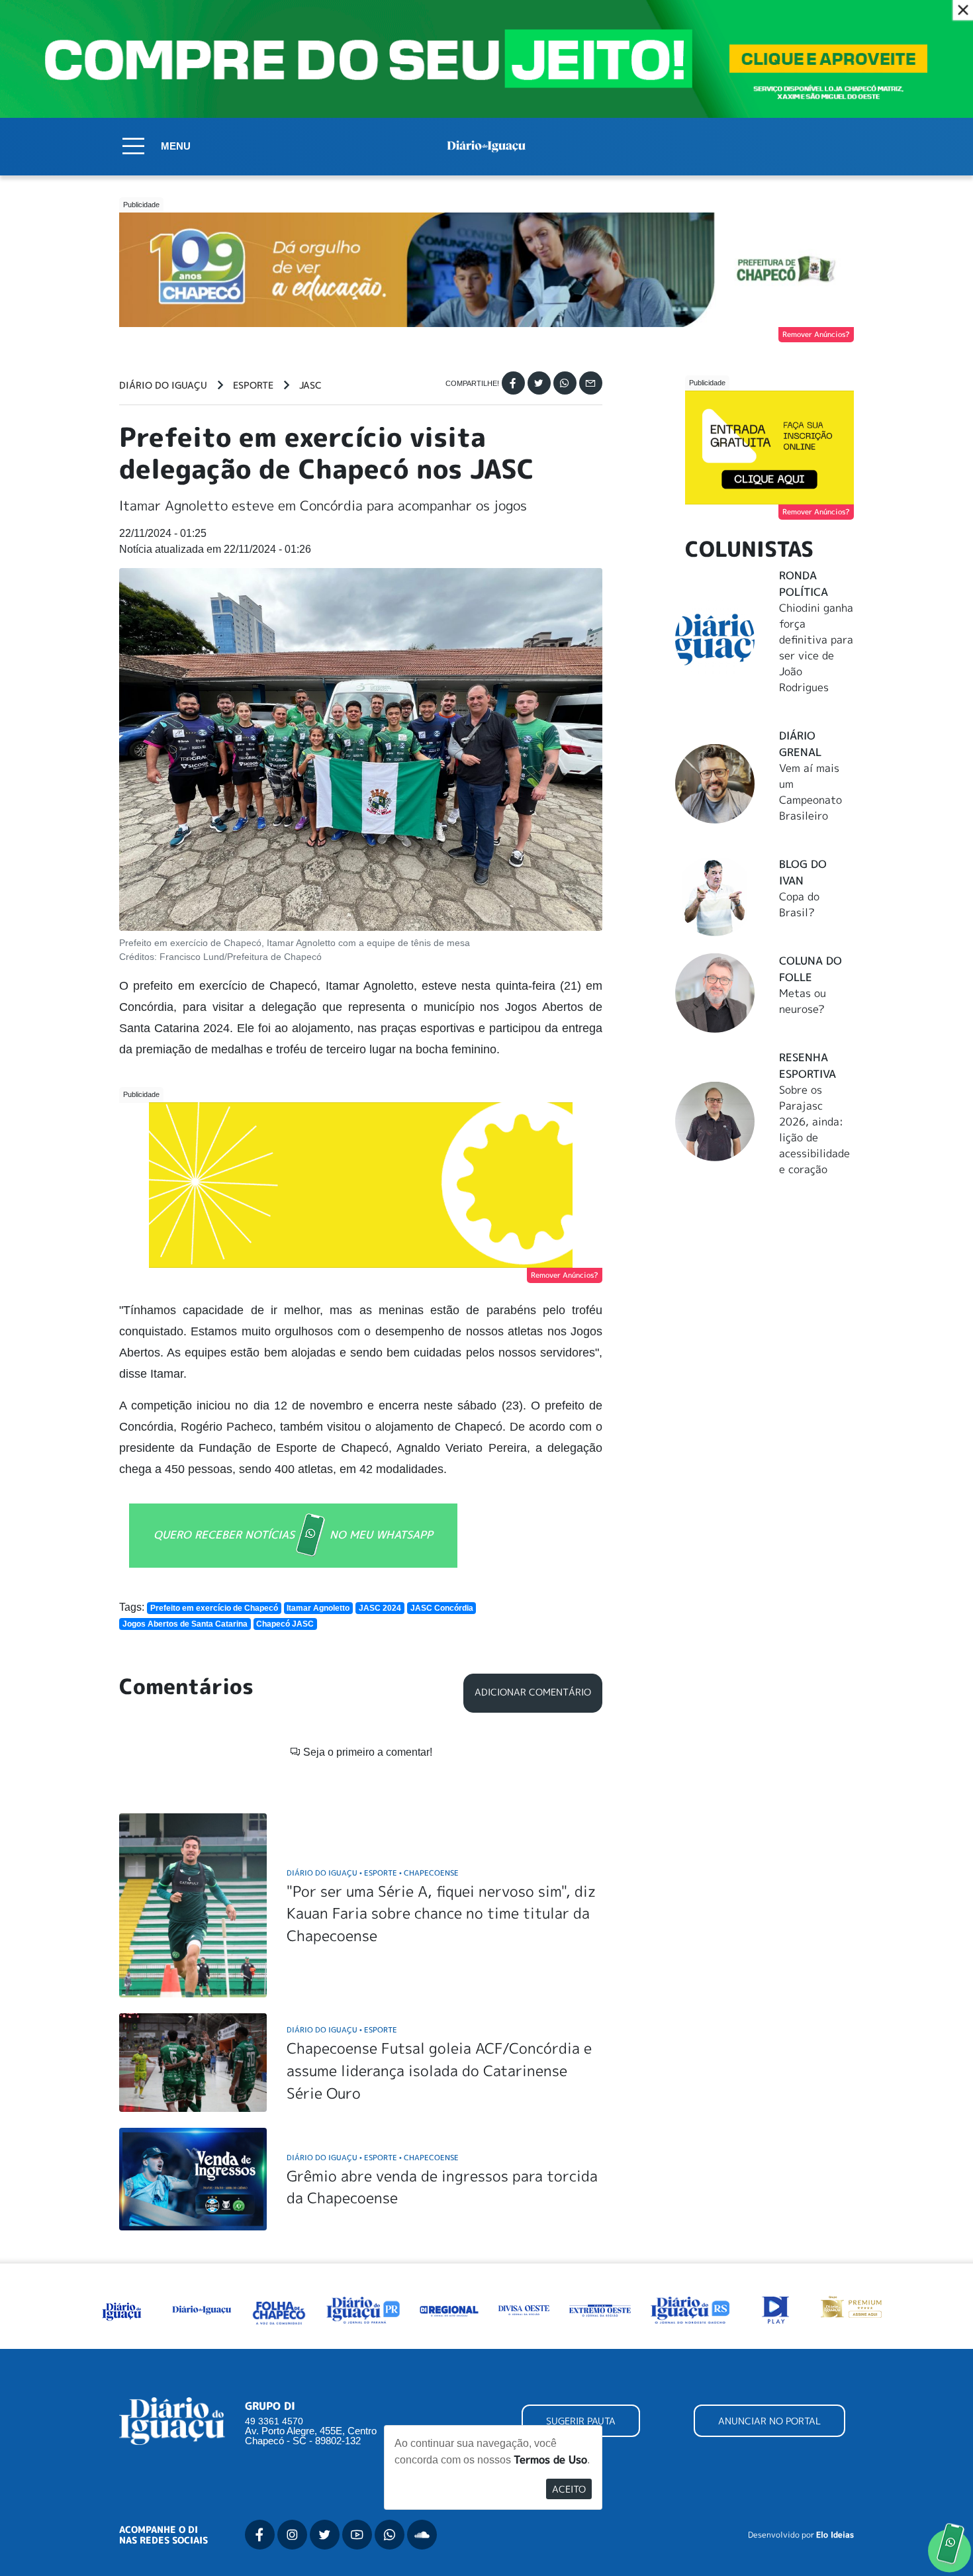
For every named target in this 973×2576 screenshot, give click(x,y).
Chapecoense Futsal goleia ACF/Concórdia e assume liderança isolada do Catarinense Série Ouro (439, 2070)
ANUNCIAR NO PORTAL (769, 2421)
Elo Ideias (835, 2535)
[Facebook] (513, 383)
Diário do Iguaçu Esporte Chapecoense (373, 1873)
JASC (310, 385)
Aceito (569, 2489)
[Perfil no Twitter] (325, 2535)
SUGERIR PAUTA (581, 2421)
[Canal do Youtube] (357, 2535)
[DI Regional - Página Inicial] (122, 2309)
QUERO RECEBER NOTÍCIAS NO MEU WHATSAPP (293, 1534)
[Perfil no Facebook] (260, 2535)
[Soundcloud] (422, 2535)
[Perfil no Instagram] (292, 2535)
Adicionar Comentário (533, 1692)
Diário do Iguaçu (163, 385)
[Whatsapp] (565, 383)
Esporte (253, 385)
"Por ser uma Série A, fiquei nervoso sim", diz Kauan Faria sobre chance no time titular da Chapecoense (441, 1913)
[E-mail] (591, 383)
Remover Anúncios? (816, 334)
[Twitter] (539, 383)
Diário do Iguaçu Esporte (342, 2029)
